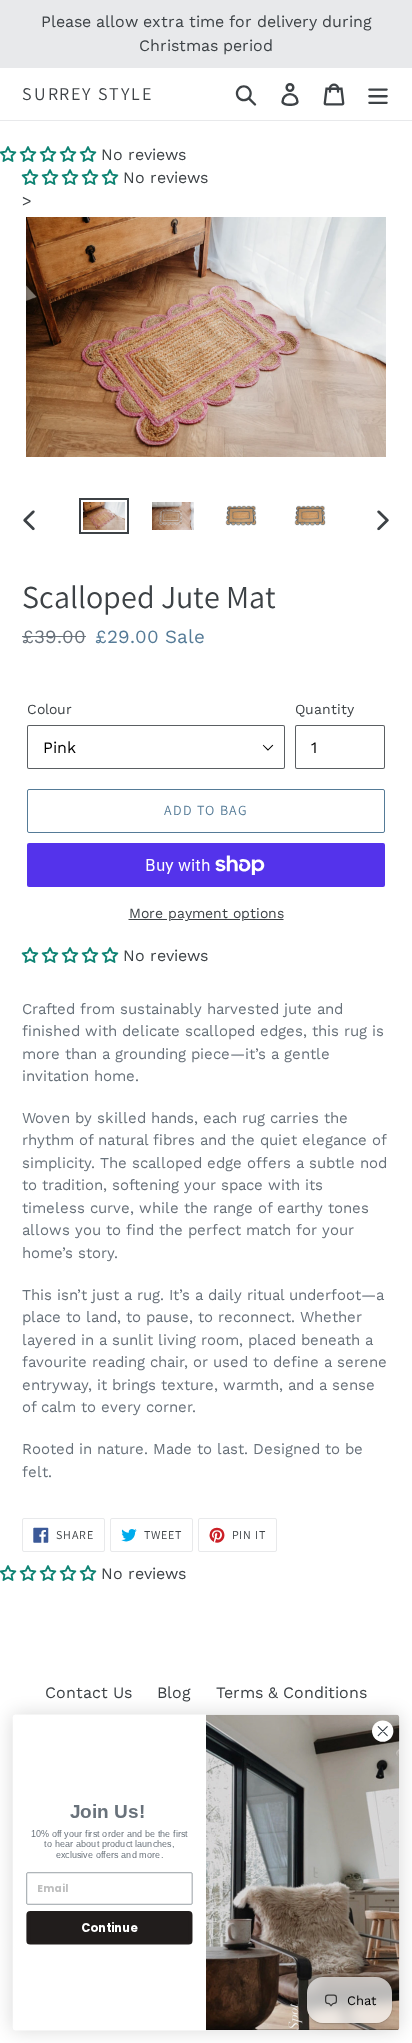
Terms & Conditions (291, 1692)
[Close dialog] (382, 1731)
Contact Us (88, 1692)
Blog (174, 1692)
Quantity (324, 709)
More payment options (206, 913)
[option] (104, 520)
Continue (109, 1927)
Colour (49, 709)
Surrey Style (87, 94)
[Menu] (378, 94)
